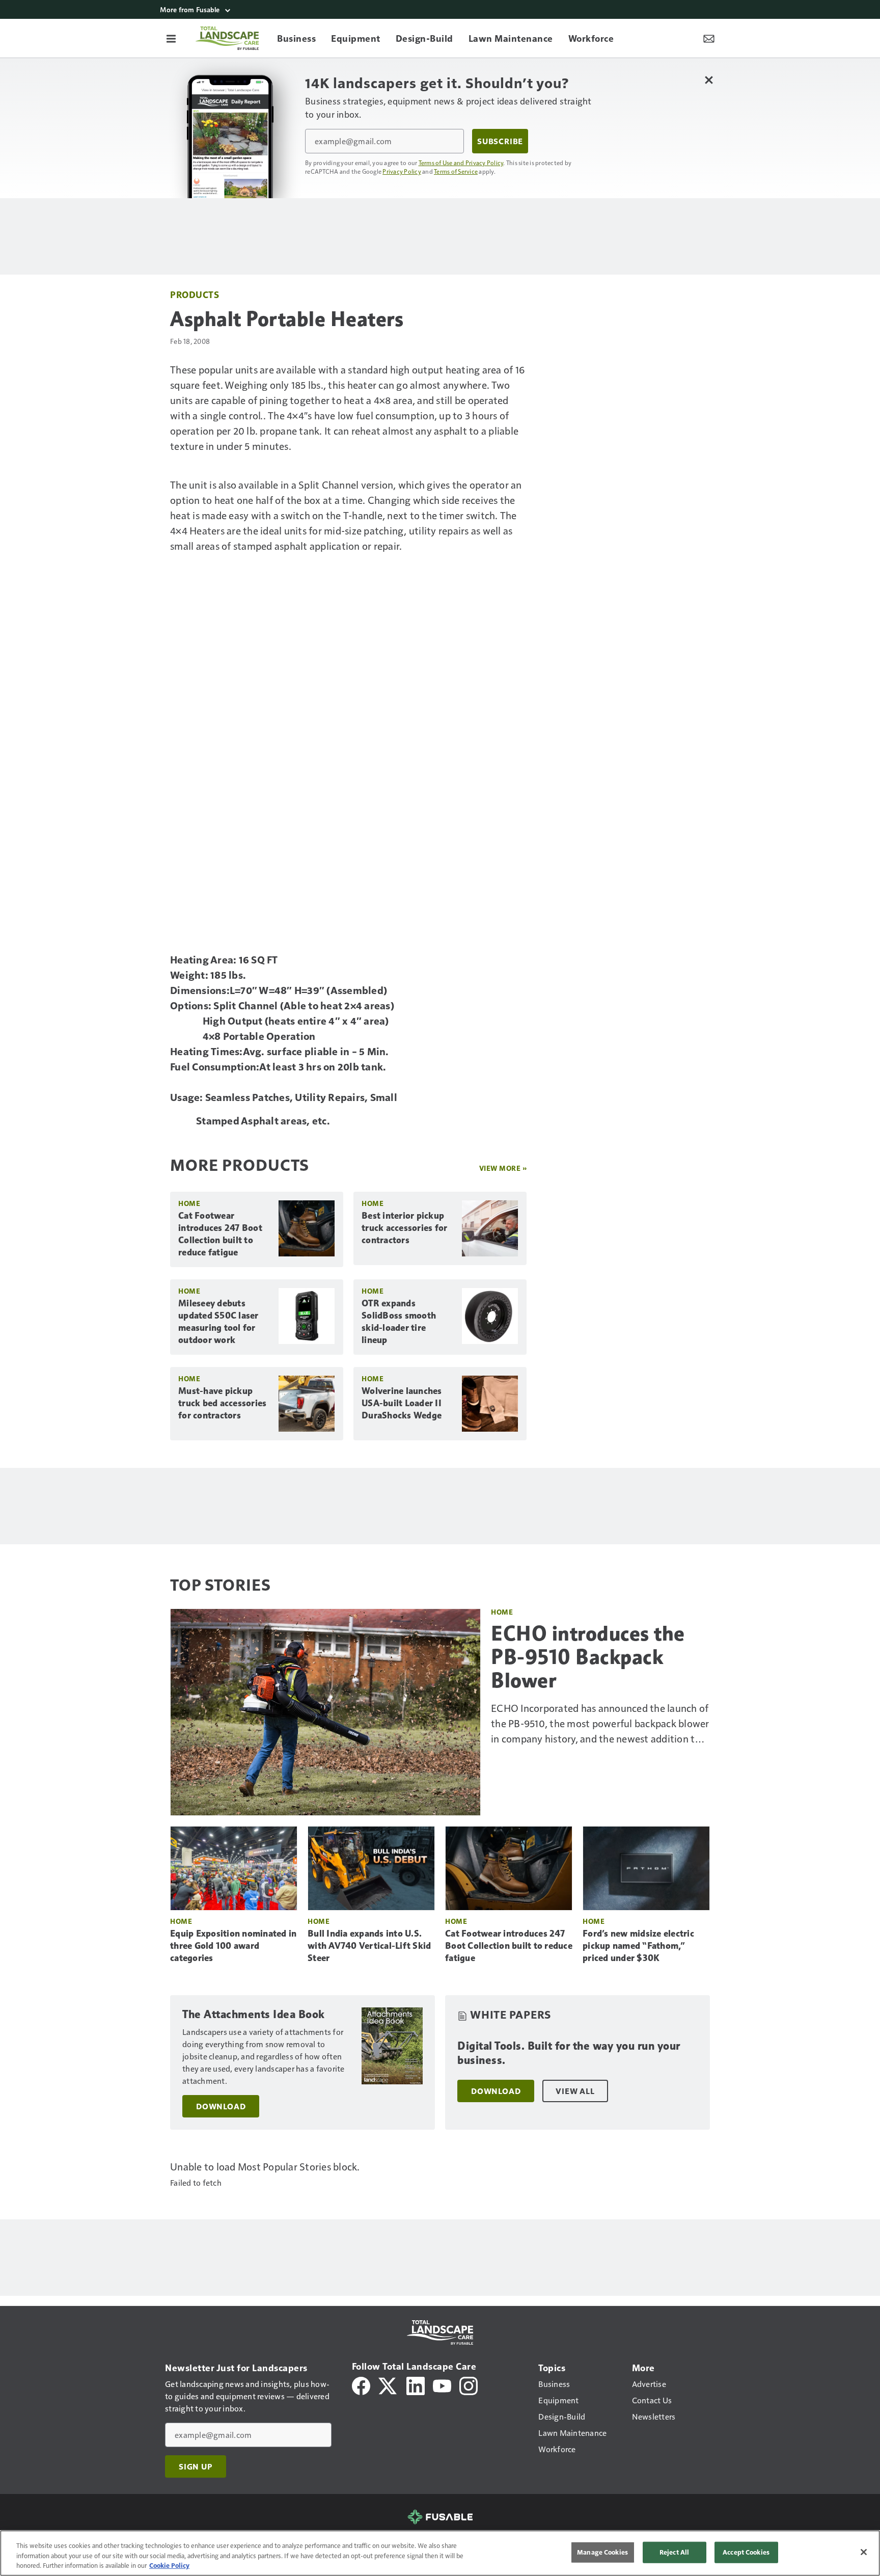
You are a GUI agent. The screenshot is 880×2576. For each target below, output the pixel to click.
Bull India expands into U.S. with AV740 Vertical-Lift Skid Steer (369, 1946)
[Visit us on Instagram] (469, 2385)
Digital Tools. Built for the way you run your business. (569, 2053)
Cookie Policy (169, 2565)
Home (189, 1203)
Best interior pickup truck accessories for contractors (404, 1228)
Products (195, 294)
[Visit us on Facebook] (361, 2385)
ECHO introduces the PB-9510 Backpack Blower (588, 1657)
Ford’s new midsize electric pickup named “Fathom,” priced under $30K (638, 1946)
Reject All (674, 2552)
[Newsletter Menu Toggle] (709, 38)
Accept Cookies (746, 2552)
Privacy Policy (402, 171)
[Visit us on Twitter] (388, 2385)
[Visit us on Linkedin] (416, 2385)
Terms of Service (456, 171)
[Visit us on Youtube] (442, 2385)
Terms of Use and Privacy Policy (461, 163)
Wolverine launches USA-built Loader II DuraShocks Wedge (402, 1403)
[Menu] (171, 38)
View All (575, 2091)
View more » (503, 1168)
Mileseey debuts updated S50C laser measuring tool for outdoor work (218, 1322)
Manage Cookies (602, 2552)
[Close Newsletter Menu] (709, 80)
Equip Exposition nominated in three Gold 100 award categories (233, 1946)
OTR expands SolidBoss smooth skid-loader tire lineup (399, 1322)
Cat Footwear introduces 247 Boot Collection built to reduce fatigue (220, 1234)
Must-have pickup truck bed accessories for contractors (222, 1403)
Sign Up (196, 2466)
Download (221, 2106)
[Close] (864, 2552)
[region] (440, 2553)
